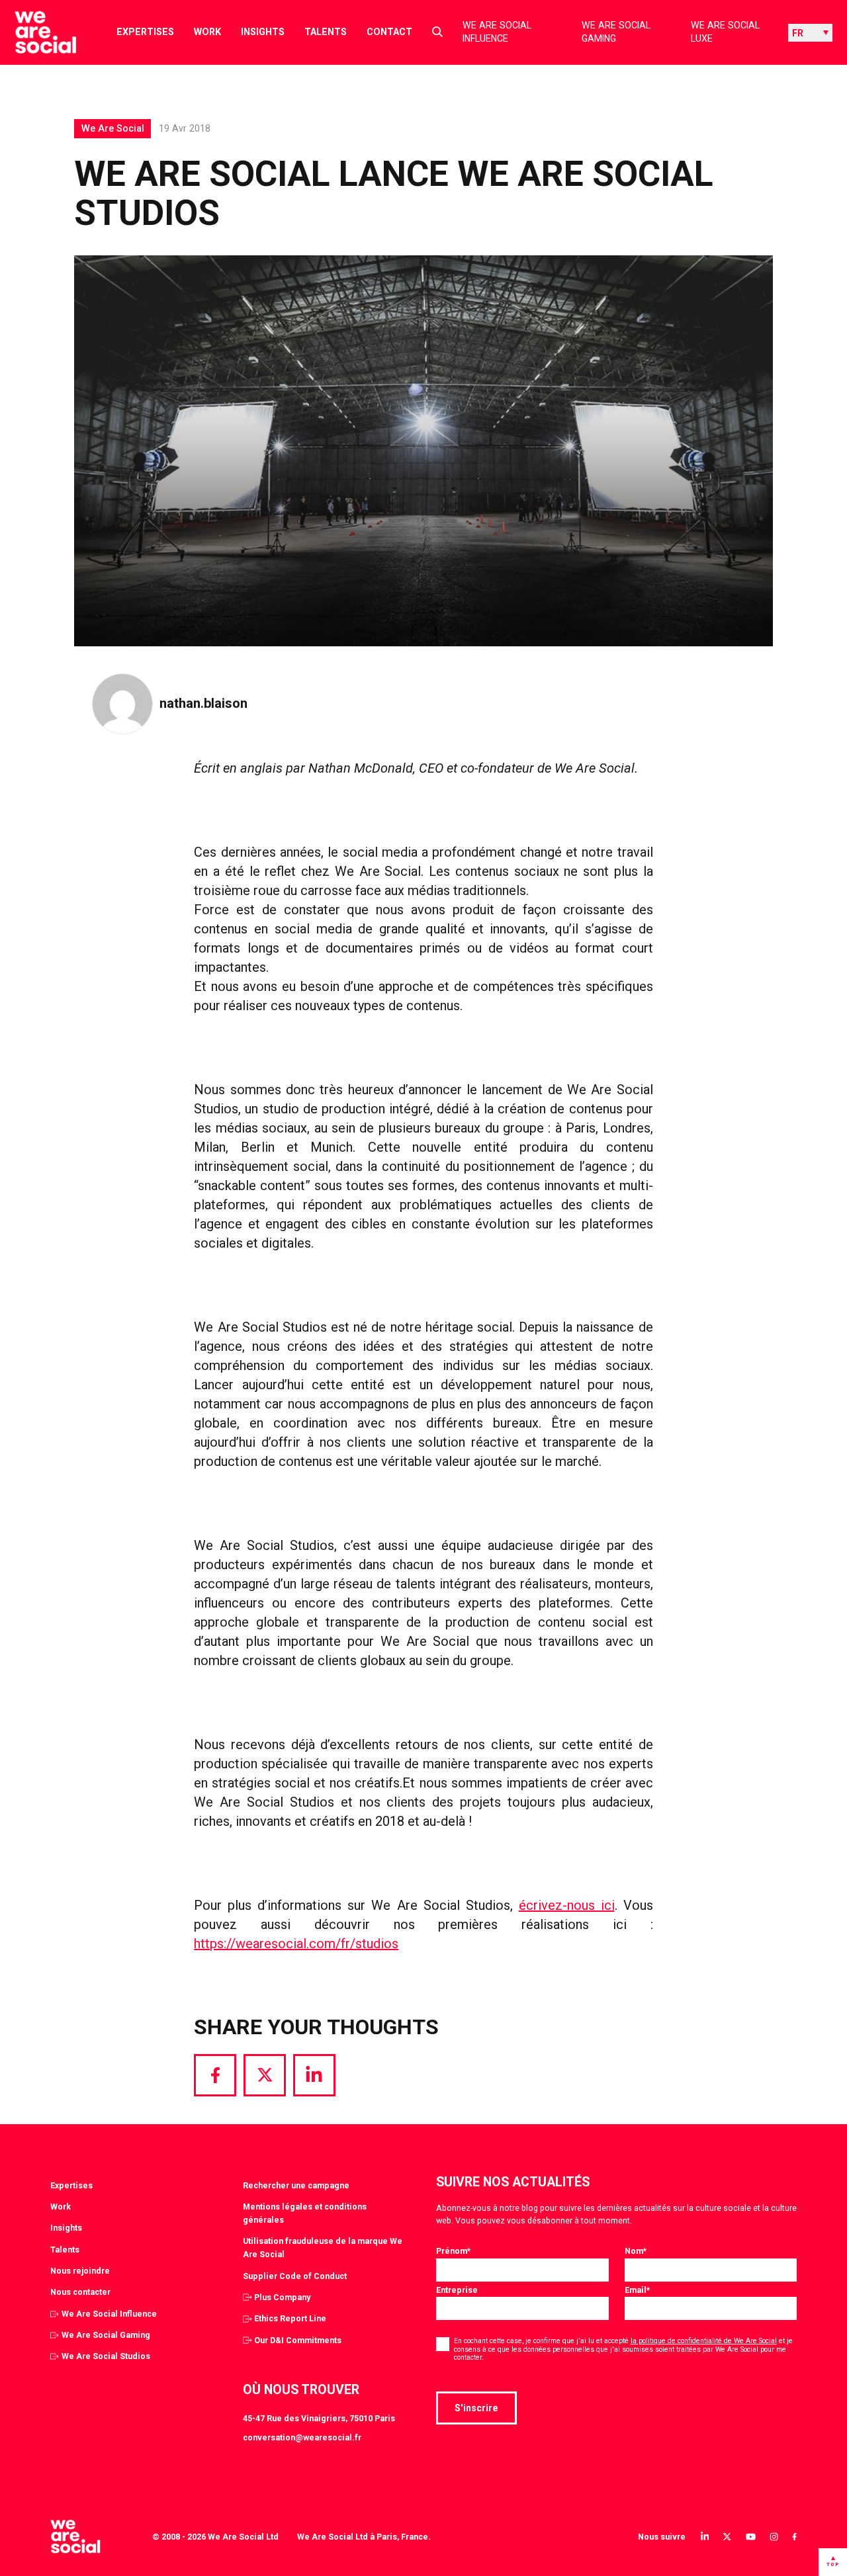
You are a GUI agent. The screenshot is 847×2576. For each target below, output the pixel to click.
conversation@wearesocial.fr (302, 2437)
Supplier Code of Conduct (295, 2276)
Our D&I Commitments (298, 2340)
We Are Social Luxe (725, 32)
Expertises (145, 32)
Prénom (453, 2251)
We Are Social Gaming (616, 32)
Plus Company (282, 2297)
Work (207, 32)
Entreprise (457, 2290)
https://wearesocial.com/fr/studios (296, 1944)
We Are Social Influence (497, 32)
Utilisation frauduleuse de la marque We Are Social (323, 2248)
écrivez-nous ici (567, 1905)
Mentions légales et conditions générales (305, 2213)
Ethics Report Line (290, 2318)
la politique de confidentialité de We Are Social (704, 2341)
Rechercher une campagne (296, 2185)
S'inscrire (476, 2408)
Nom (636, 2251)
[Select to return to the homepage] (35, 32)
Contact (389, 32)
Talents (326, 32)
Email (637, 2290)
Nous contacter (80, 2292)
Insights (263, 32)
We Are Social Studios (106, 2356)
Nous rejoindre (80, 2271)
